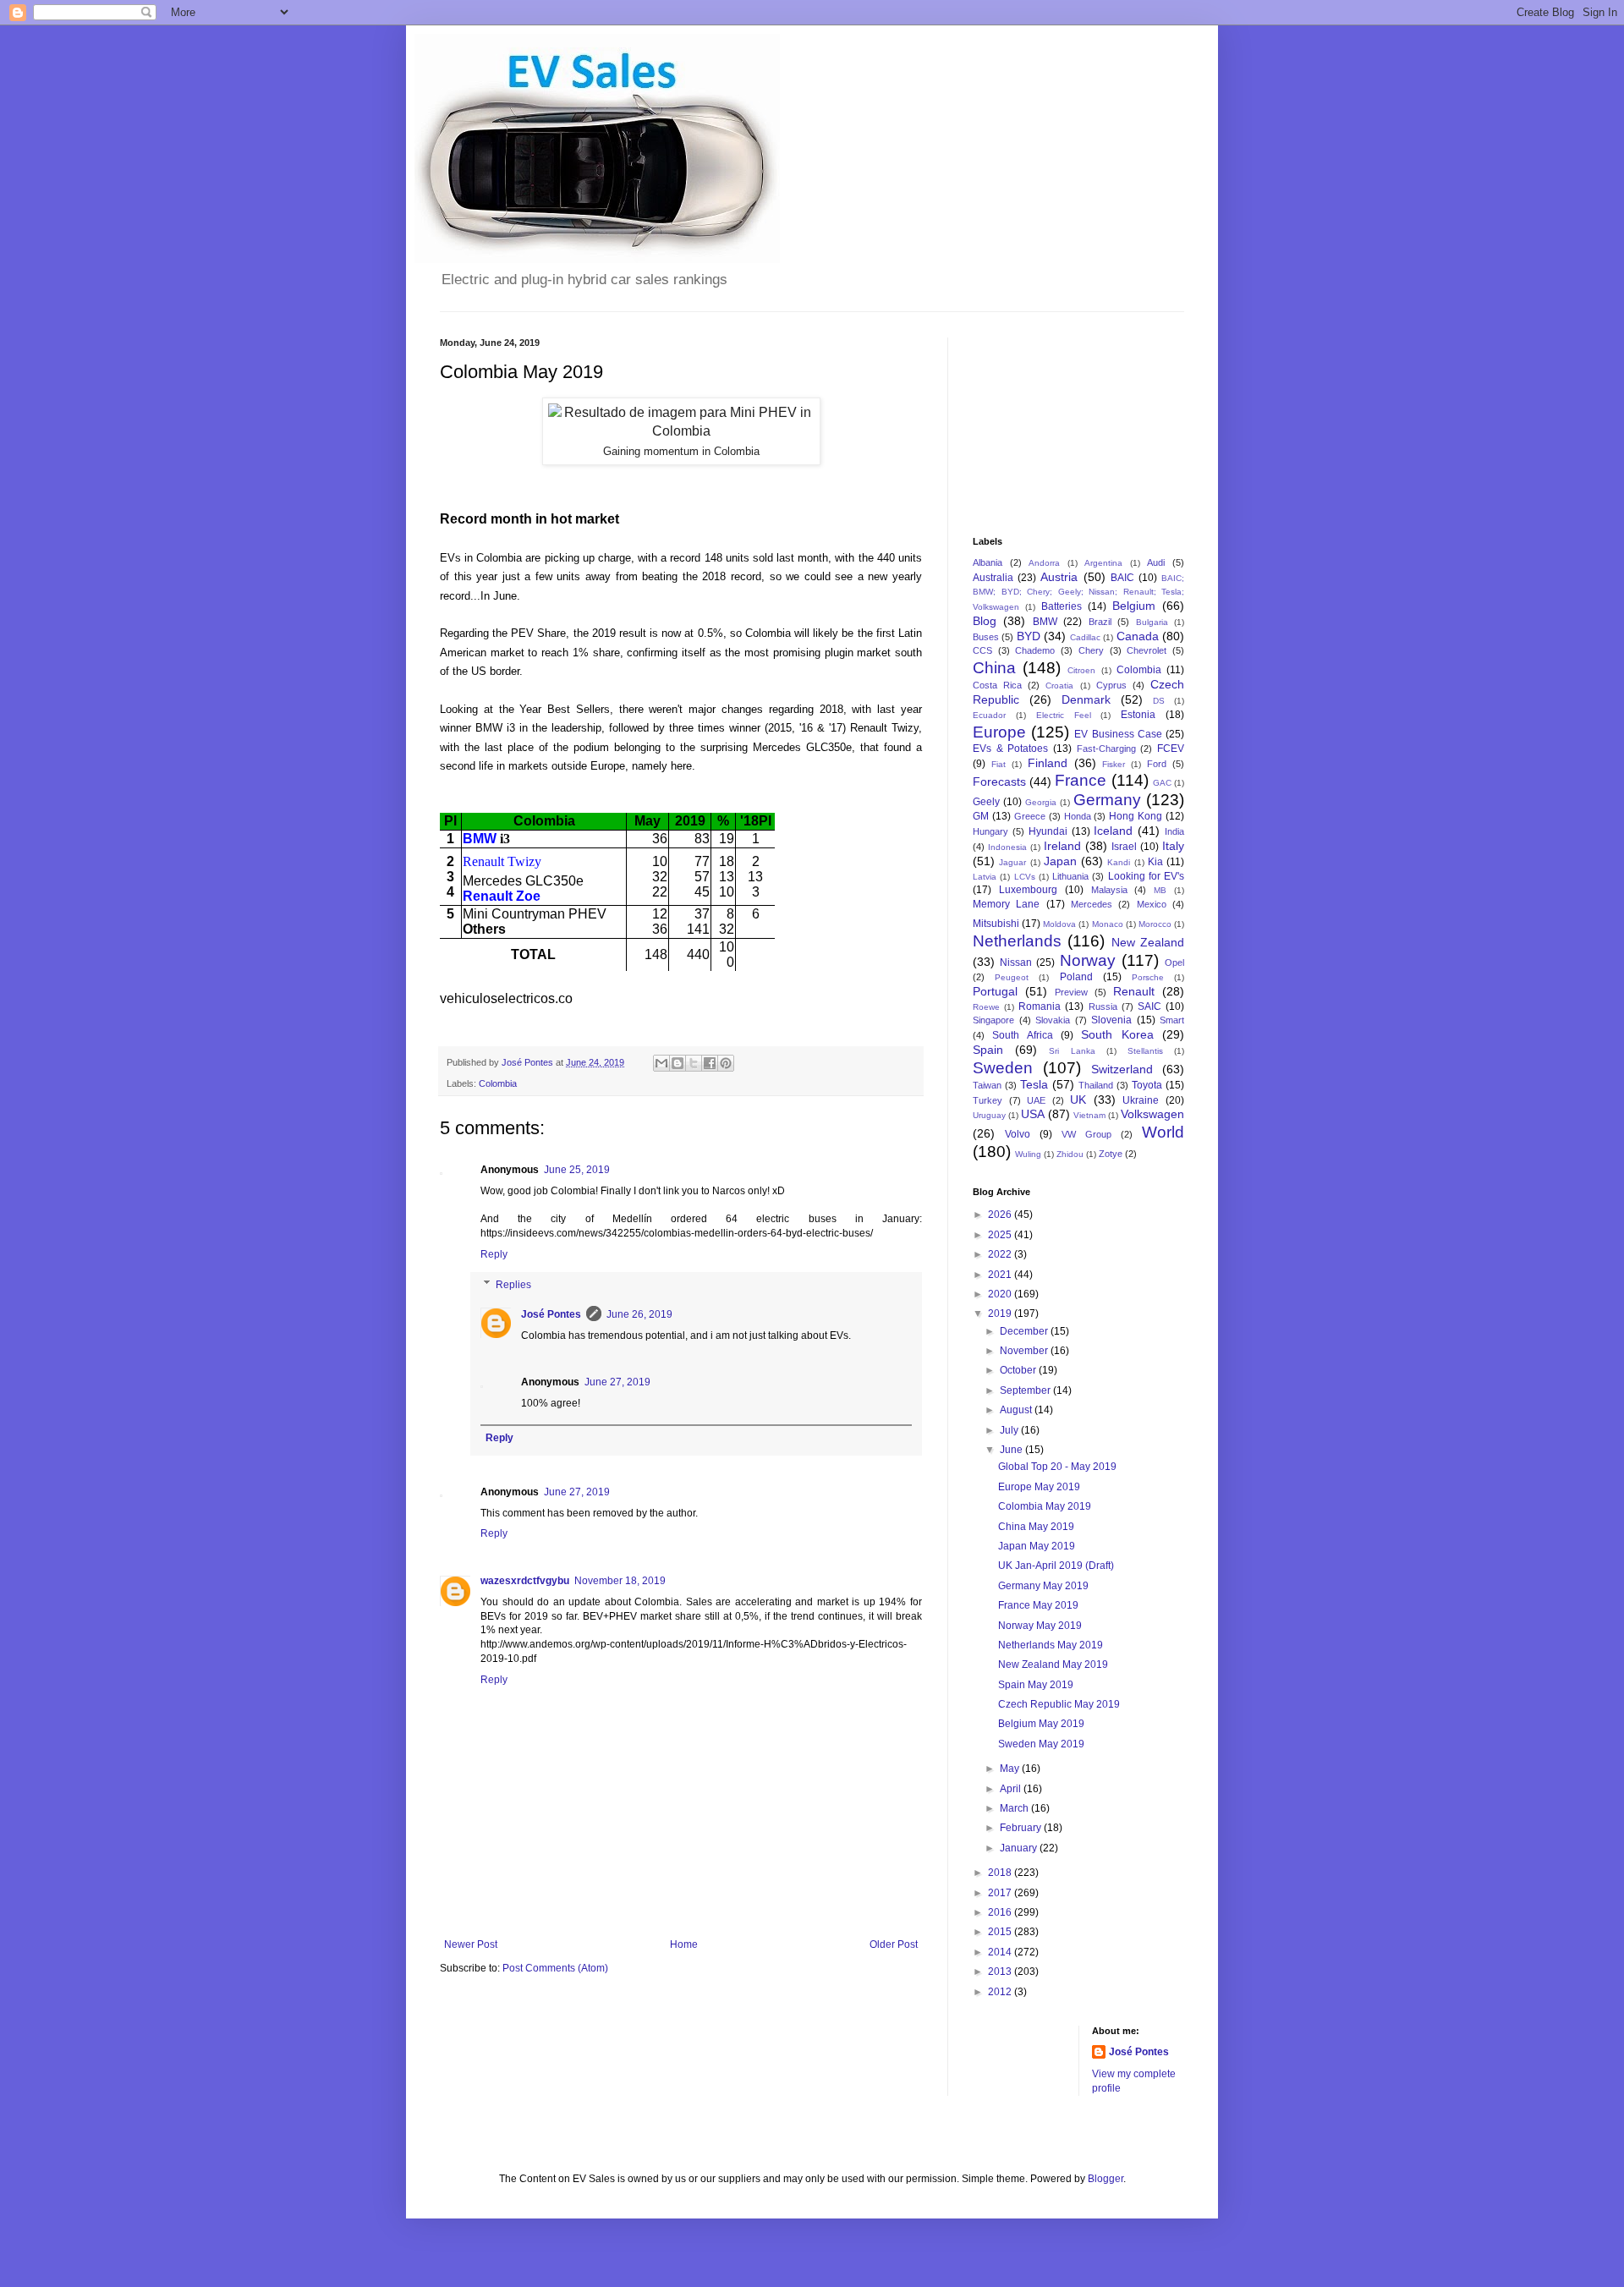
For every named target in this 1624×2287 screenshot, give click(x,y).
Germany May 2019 (1043, 1586)
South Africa (1022, 1035)
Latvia (985, 877)
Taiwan (987, 1085)
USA (1033, 1114)
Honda (1078, 816)
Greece (1030, 816)
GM (981, 816)
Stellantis (1145, 1051)
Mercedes (1092, 904)
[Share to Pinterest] (726, 1063)
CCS (982, 650)
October (1019, 1370)
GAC (1162, 783)
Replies (513, 1285)
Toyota (1147, 1085)
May (1011, 1769)
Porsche (1148, 977)
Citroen (1081, 670)
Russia (1103, 1006)
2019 (1001, 1314)
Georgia (1041, 802)
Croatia (1059, 686)
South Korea (1117, 1034)
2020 (1001, 1294)
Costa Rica (997, 685)
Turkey (988, 1100)
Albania (988, 562)
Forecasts (999, 782)
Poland (1076, 977)
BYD (1029, 636)
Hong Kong (1136, 816)
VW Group (1086, 1134)
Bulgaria (1152, 622)
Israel (1124, 847)
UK (1078, 1100)
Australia (993, 578)
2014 (1001, 1952)
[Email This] (661, 1063)
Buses (986, 637)
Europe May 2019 (1039, 1487)
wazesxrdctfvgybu (525, 1581)
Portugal (995, 991)
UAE (1036, 1100)
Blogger (1106, 2179)
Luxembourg (1028, 890)
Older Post (894, 1944)
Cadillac (1085, 637)
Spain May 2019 (1036, 1685)
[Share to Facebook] (710, 1063)
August (1017, 1410)
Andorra (1044, 563)
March (1015, 1808)
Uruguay (989, 1115)
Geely (986, 802)
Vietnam (1089, 1115)
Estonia (1138, 715)
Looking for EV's (1147, 876)
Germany (1107, 800)
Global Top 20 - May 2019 (1057, 1467)
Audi (1156, 562)
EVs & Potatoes (1010, 749)
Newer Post (471, 1944)
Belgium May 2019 (1041, 1724)
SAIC (1149, 1006)
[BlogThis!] (678, 1063)
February (1022, 1828)
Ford (1157, 764)
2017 (1001, 1893)
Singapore (993, 1020)
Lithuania (1070, 876)
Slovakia (1053, 1020)
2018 (1001, 1873)
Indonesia (1007, 847)
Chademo (1035, 650)
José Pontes (551, 1314)
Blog (985, 621)
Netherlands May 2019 (1051, 1645)
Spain (988, 1050)
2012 (1001, 1992)
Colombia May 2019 (1045, 1506)
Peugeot (1012, 977)
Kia (1155, 862)
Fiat (999, 764)
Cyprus (1111, 685)
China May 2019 (1036, 1527)
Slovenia (1111, 1020)
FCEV (1171, 749)
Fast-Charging (1106, 749)
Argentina (1103, 563)
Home (684, 1944)
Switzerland (1122, 1069)
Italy (1173, 846)
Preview (1071, 992)
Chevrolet (1147, 650)
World (1163, 1132)
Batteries (1062, 606)
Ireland (1062, 846)
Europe (999, 732)
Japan (1060, 861)
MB (1160, 890)
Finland (1048, 763)
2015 (1001, 1932)
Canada (1138, 636)
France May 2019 (1038, 1605)
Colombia (498, 1083)
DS (1159, 701)
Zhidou (1070, 1154)
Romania (1040, 1006)
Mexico (1152, 904)
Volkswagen (1152, 1114)
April (1012, 1789)
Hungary (990, 831)
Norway (1088, 960)
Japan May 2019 (1037, 1546)
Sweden (1003, 1068)
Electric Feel (1064, 715)
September (1026, 1390)
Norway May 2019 (1040, 1626)
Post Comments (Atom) (555, 1968)
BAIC (1122, 578)
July (1010, 1430)
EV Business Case (1118, 734)
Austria (1059, 577)
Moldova (1059, 924)
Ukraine (1141, 1100)
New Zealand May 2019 (1053, 1665)
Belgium (1134, 606)
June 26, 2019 (639, 1314)
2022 (1001, 1254)
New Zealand (1148, 942)
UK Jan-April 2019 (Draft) (1056, 1566)
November (1025, 1351)
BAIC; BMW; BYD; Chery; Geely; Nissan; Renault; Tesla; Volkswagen (1078, 593)
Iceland (1113, 831)
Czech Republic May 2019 (1059, 1704)
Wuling (1028, 1154)
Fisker (1114, 764)
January (1020, 1848)
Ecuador (989, 715)
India (1174, 831)
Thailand (1096, 1085)
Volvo (1018, 1134)
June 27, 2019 (617, 1382)
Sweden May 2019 (1041, 1744)
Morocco (1155, 924)
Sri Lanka (1072, 1051)
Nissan (1016, 963)
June (1012, 1450)
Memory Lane (1006, 904)
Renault (1134, 991)
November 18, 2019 (620, 1581)
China (994, 668)
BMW (1045, 622)
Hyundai (1048, 831)
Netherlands (1017, 941)
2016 (1001, 1912)
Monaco (1108, 924)
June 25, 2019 (577, 1170)
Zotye (1111, 1154)
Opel (1174, 963)
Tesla (1034, 1084)
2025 (1001, 1235)
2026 (1001, 1215)
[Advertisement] (1057, 422)
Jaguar (1012, 862)
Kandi (1119, 862)
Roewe (986, 1007)
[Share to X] (694, 1063)
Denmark (1086, 699)
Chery (1091, 650)
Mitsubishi (996, 924)
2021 (1001, 1275)
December (1025, 1331)
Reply (494, 1254)
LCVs (1025, 877)
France (1081, 780)
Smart (1172, 1020)
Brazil (1100, 622)
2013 (1001, 1972)
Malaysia (1109, 890)
